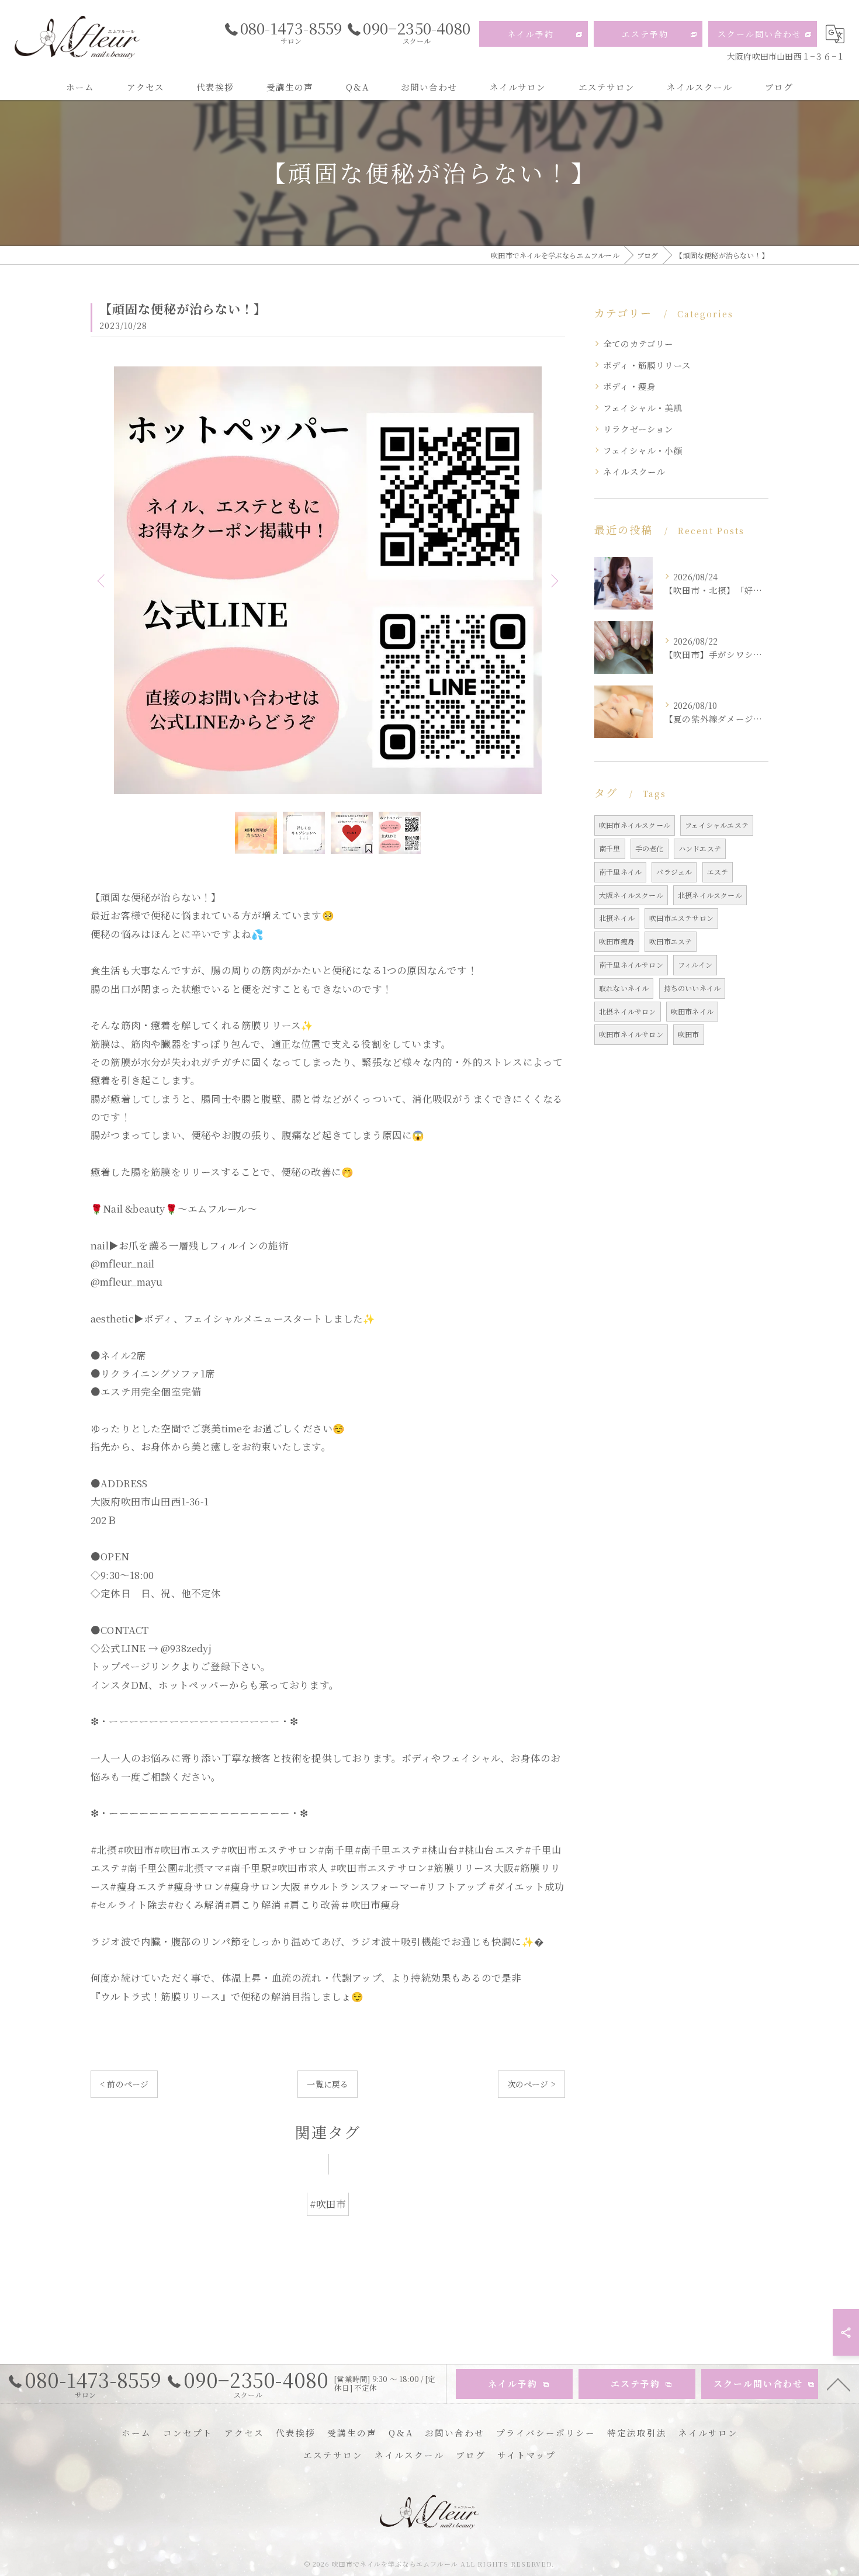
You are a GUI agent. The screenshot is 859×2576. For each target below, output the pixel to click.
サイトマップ (527, 2455)
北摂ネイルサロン (628, 1011)
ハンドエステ (700, 848)
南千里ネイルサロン (631, 965)
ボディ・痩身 (629, 386)
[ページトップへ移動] (839, 2384)
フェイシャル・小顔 (643, 450)
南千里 (610, 848)
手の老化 (650, 848)
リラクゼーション (638, 429)
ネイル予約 (531, 34)
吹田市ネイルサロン (631, 1034)
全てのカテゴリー (638, 343)
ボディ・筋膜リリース (647, 365)
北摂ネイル (617, 918)
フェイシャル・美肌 (643, 408)
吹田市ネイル (692, 1011)
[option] (328, 580)
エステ (718, 872)
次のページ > (531, 2084)
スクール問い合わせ (760, 34)
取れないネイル (624, 988)
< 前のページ (124, 2084)
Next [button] (553, 580)
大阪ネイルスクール (631, 895)
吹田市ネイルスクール (635, 825)
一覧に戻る (328, 2084)
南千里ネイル (620, 872)
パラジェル (674, 872)
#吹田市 (328, 2204)
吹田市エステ (671, 941)
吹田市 (689, 1034)
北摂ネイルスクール (710, 895)
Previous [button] (102, 580)
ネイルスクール (634, 471)
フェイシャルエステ (717, 825)
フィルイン (695, 965)
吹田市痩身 (617, 941)
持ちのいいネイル (692, 988)
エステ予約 (645, 34)
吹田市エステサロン (681, 918)
